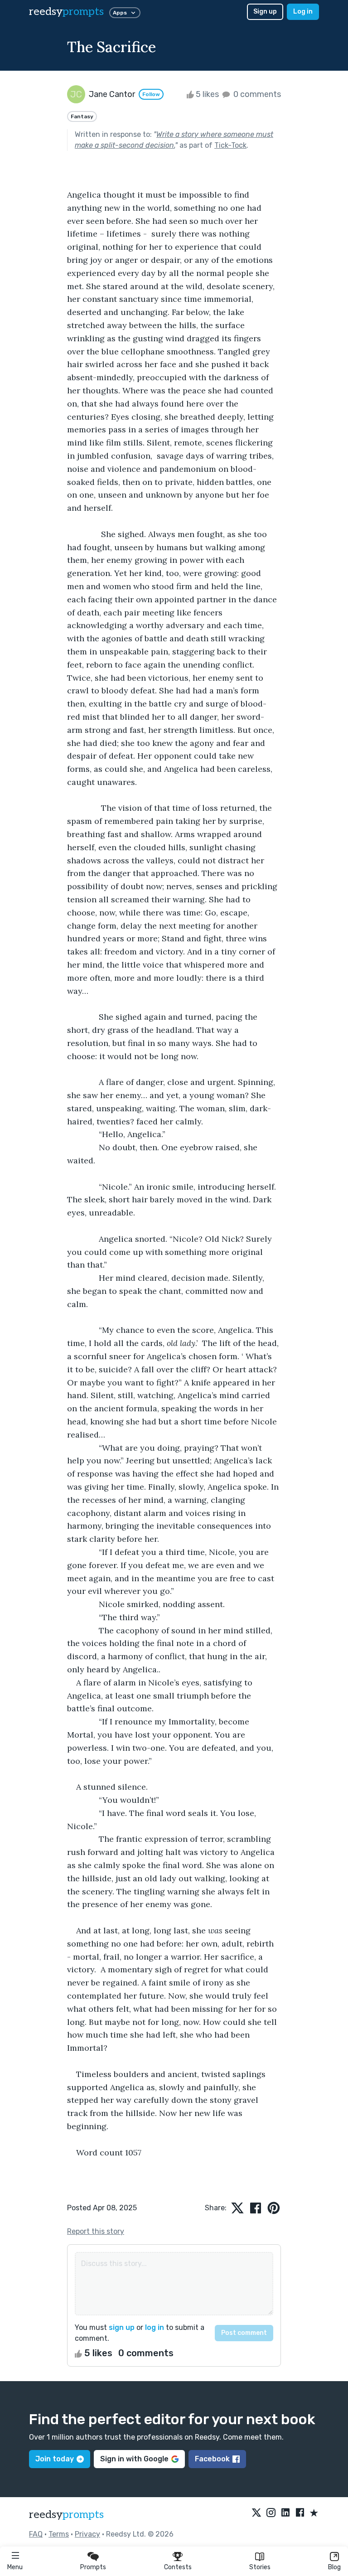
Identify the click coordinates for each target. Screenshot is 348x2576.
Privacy (87, 2534)
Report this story (96, 2231)
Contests (178, 2567)
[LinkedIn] (285, 2513)
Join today (55, 2459)
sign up (122, 2327)
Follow (151, 94)
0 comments (256, 94)
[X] (256, 2513)
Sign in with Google (134, 2459)
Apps (120, 13)
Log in (303, 12)
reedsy (66, 12)
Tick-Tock (230, 145)
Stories (260, 2567)
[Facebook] (300, 2513)
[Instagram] (271, 2513)
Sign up (265, 12)
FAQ (36, 2534)
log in (155, 2327)
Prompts (93, 2567)
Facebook (212, 2459)
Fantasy (82, 116)
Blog (334, 2567)
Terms (59, 2534)
